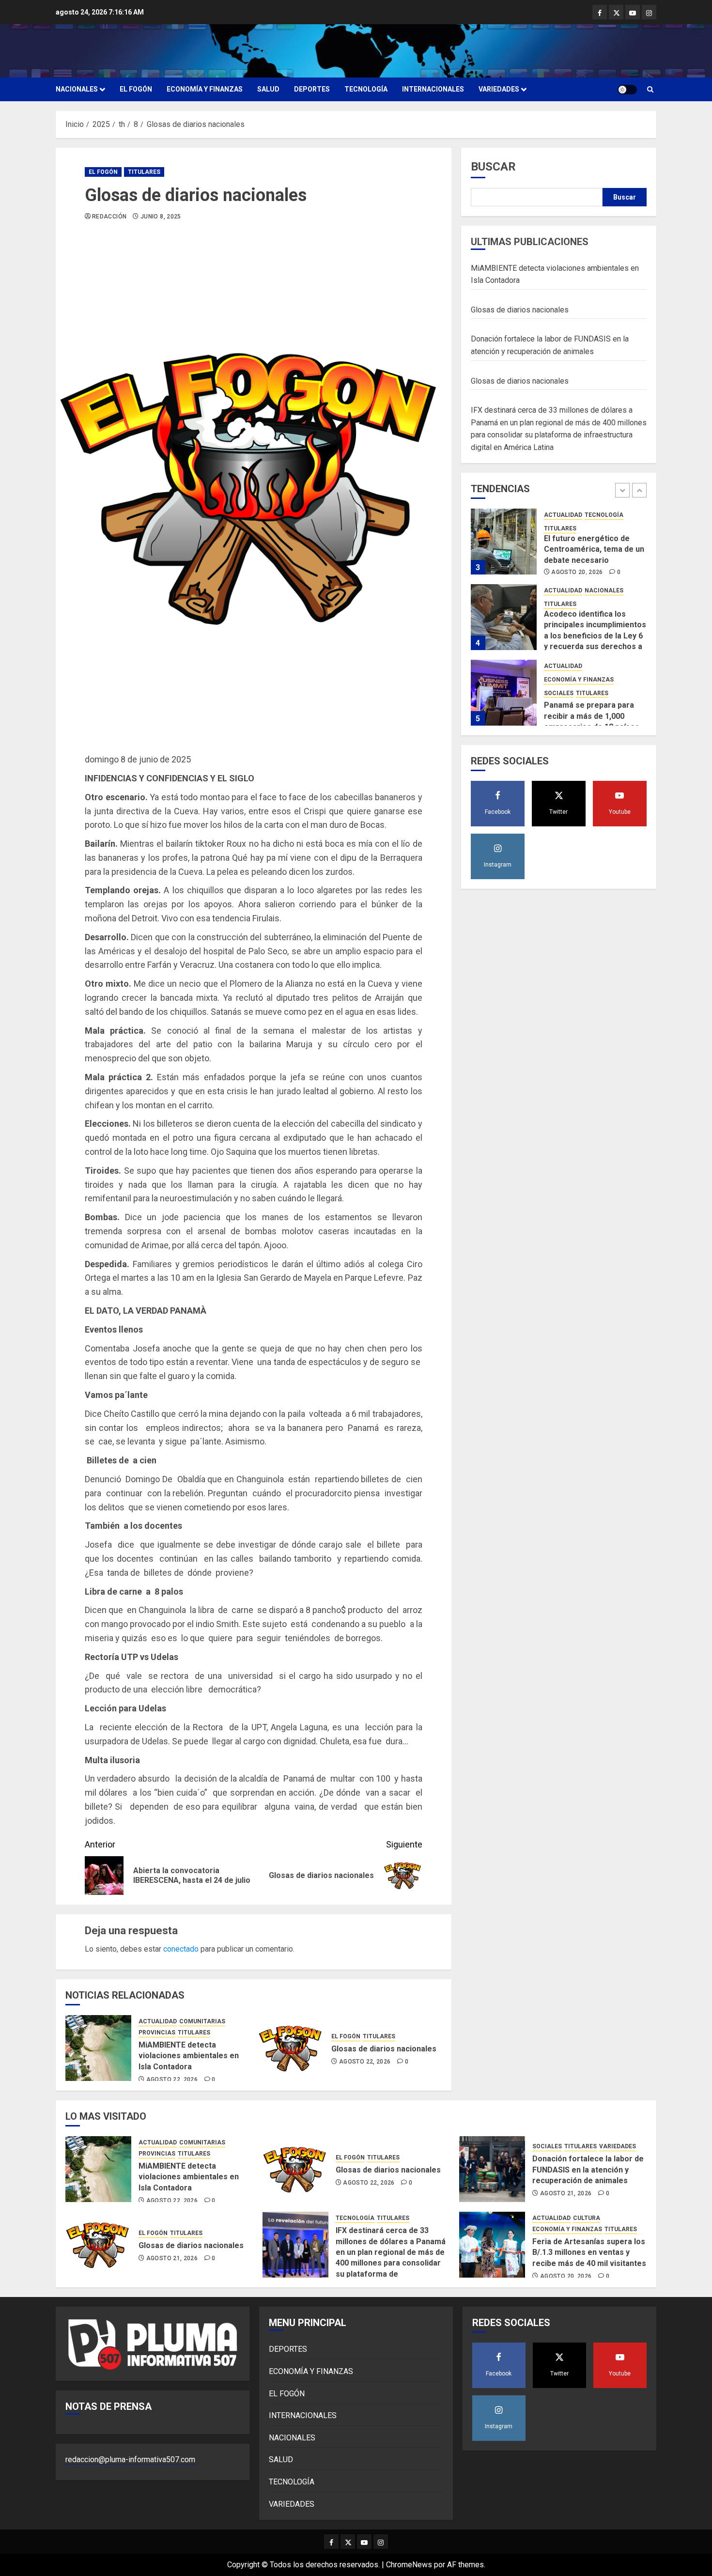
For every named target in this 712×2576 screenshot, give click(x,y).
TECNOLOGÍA (366, 89)
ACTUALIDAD (158, 2021)
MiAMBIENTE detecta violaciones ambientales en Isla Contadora (189, 2056)
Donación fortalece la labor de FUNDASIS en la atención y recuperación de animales (588, 2170)
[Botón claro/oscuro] (627, 90)
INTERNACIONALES (433, 89)
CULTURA (587, 2218)
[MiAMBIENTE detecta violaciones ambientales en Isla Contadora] (98, 2048)
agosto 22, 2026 (172, 2079)
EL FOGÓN (136, 89)
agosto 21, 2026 (566, 2193)
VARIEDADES (499, 89)
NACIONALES (77, 89)
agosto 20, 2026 (577, 572)
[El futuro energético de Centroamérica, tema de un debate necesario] (504, 542)
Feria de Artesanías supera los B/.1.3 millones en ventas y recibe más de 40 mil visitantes (589, 2252)
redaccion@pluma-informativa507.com (130, 2460)
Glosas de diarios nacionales (384, 2049)
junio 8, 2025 (161, 217)
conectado (181, 1949)
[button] (650, 89)
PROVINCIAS (157, 2033)
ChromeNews (409, 2565)
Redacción (109, 217)
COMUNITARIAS (202, 2021)
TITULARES (144, 172)
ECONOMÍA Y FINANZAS (205, 89)
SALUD (268, 89)
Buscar (493, 167)
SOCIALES (559, 693)
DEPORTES (312, 89)
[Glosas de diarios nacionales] (291, 2048)
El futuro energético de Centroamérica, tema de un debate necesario (594, 549)
